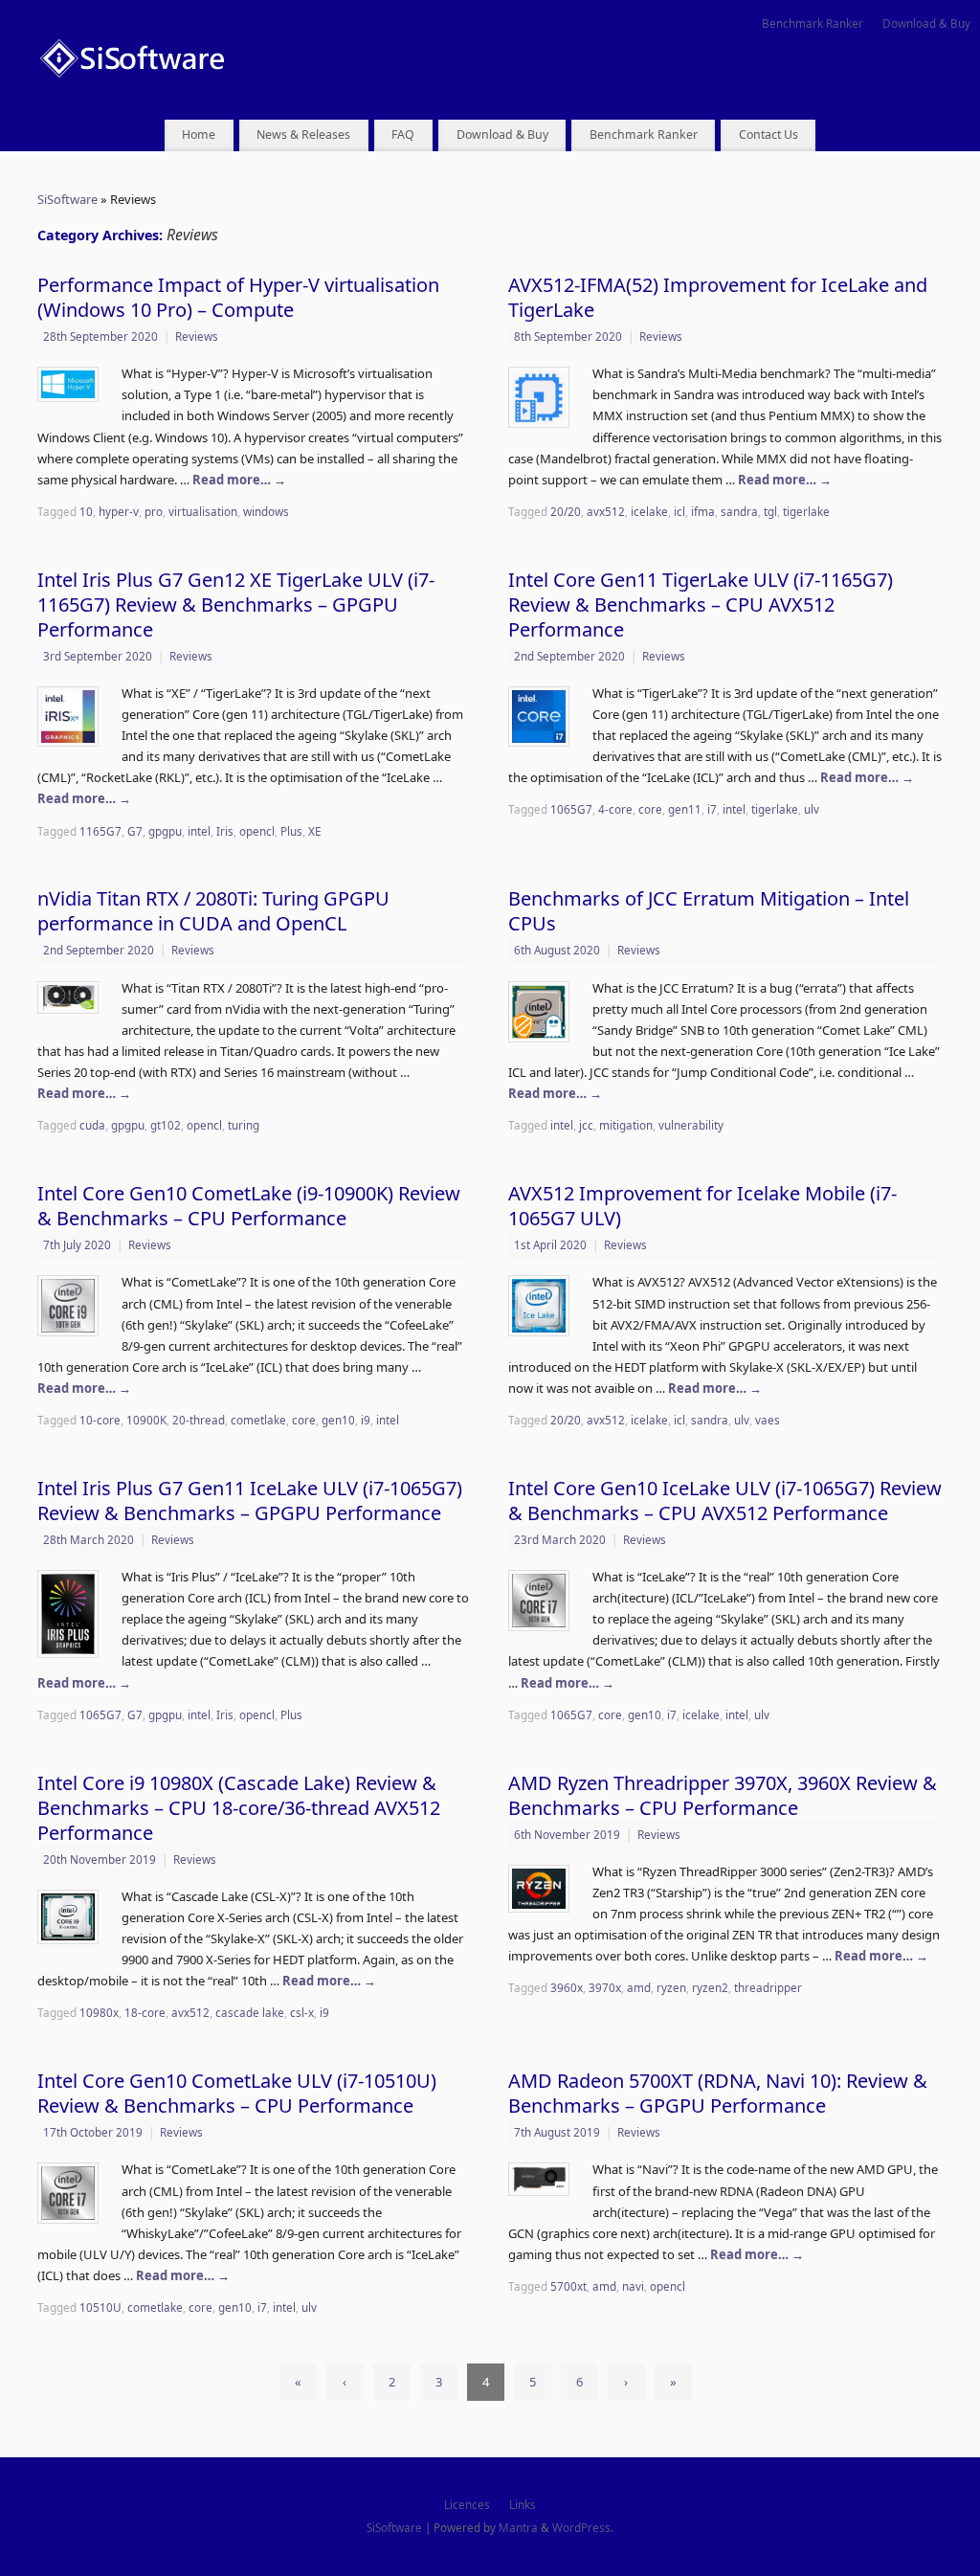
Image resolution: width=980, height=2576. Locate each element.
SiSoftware (67, 199)
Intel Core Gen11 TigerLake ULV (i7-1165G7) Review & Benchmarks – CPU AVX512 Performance (701, 605)
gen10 (338, 1420)
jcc (586, 1125)
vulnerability (691, 1125)
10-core (100, 1420)
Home (199, 134)
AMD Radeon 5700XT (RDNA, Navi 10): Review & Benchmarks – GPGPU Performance (718, 2093)
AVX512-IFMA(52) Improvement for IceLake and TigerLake (718, 297)
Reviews (197, 336)
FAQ (403, 134)
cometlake (258, 1420)
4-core (615, 809)
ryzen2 (710, 1987)
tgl (770, 511)
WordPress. (583, 2527)
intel (199, 831)
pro (154, 511)
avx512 (606, 511)
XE (315, 831)
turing (244, 1125)
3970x (605, 1987)
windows (266, 511)
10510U (100, 2307)
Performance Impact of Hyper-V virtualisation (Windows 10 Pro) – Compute (238, 297)
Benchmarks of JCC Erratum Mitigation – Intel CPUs (709, 911)
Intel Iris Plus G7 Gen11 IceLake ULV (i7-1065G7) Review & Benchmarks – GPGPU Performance (250, 1501)
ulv (812, 809)
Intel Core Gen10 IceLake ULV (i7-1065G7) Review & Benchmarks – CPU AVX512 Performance (725, 1501)
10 (86, 511)
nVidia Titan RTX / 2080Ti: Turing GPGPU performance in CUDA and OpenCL (213, 911)
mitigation (626, 1125)
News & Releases (303, 134)
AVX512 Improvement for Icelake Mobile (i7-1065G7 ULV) (702, 1206)
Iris (225, 831)
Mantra (518, 2527)
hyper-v (119, 511)
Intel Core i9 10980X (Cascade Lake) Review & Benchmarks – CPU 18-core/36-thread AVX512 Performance (239, 1808)
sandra (739, 511)
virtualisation (203, 511)
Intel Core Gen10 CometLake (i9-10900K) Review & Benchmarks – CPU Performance (249, 1206)
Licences (467, 2504)
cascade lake (250, 2012)
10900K (146, 1420)
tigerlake (806, 511)
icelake (649, 511)
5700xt (568, 2286)
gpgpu (165, 831)
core (650, 809)
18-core (145, 2012)
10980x (99, 2012)
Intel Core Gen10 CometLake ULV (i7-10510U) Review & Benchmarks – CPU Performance (237, 2093)
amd (639, 1987)
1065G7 (571, 809)
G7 (135, 831)
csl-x (302, 2012)
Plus (291, 831)
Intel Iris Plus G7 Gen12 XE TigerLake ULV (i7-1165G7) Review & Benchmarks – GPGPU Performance (236, 605)
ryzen (671, 1987)
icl (679, 511)
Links (523, 2504)
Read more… (239, 480)
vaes (768, 1420)
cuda (92, 1125)
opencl (257, 831)
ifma (703, 511)
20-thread (199, 1420)
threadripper (768, 1987)
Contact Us (768, 134)
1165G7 (100, 831)
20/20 (566, 511)
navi (633, 2286)
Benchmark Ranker (813, 23)
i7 (712, 809)
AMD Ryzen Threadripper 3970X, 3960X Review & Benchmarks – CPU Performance (723, 1795)
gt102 (166, 1125)
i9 (366, 1420)
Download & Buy (926, 23)
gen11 (685, 809)
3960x (567, 1987)
